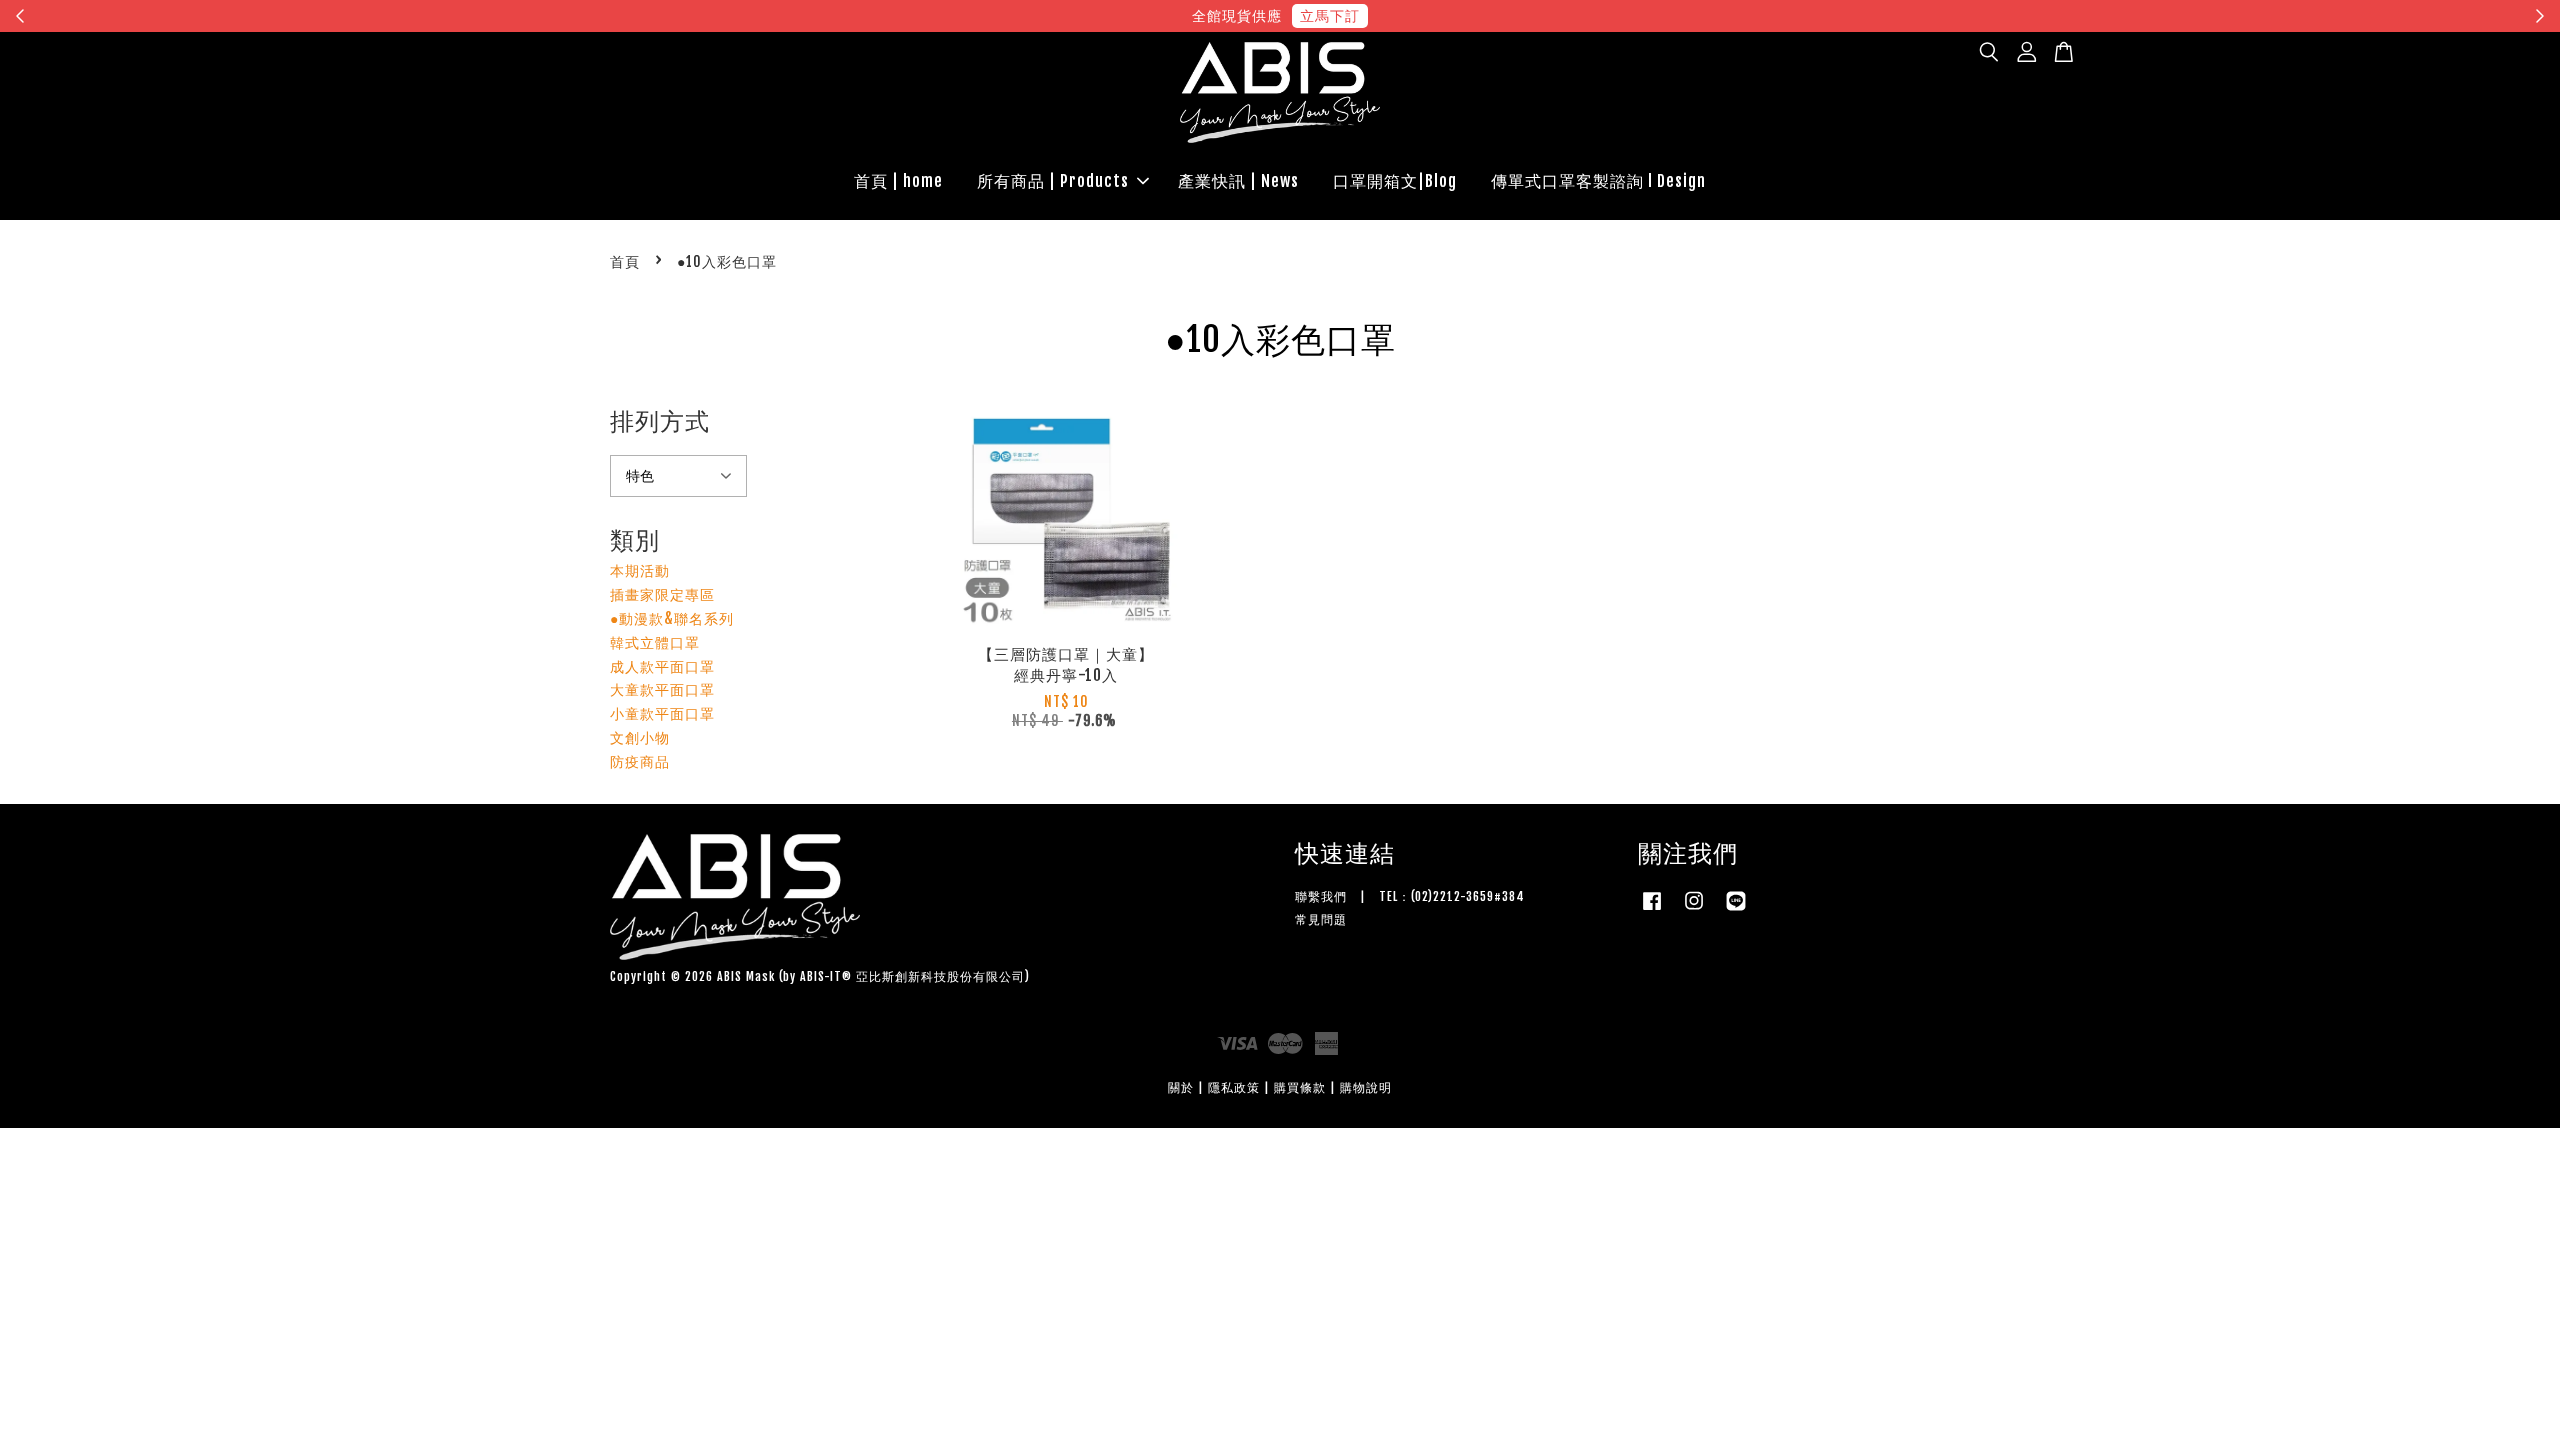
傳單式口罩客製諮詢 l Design (1598, 181)
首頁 (625, 261)
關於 (1181, 1087)
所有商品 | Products (1053, 181)
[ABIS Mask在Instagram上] (1694, 910)
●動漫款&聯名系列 (672, 618)
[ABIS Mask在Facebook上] (1652, 910)
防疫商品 (640, 761)
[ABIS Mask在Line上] (1736, 910)
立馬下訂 (1330, 15)
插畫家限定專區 (662, 594)
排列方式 (660, 421)
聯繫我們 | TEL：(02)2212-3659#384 (1410, 896)
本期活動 (640, 570)
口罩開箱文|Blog (1395, 181)
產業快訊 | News (1238, 181)
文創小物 (640, 737)
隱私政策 (1234, 1087)
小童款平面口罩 (662, 713)
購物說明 (1366, 1087)
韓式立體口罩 (655, 642)
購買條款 (1300, 1087)
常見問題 (1321, 919)
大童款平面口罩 (662, 689)
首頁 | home (898, 181)
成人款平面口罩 (662, 666)
